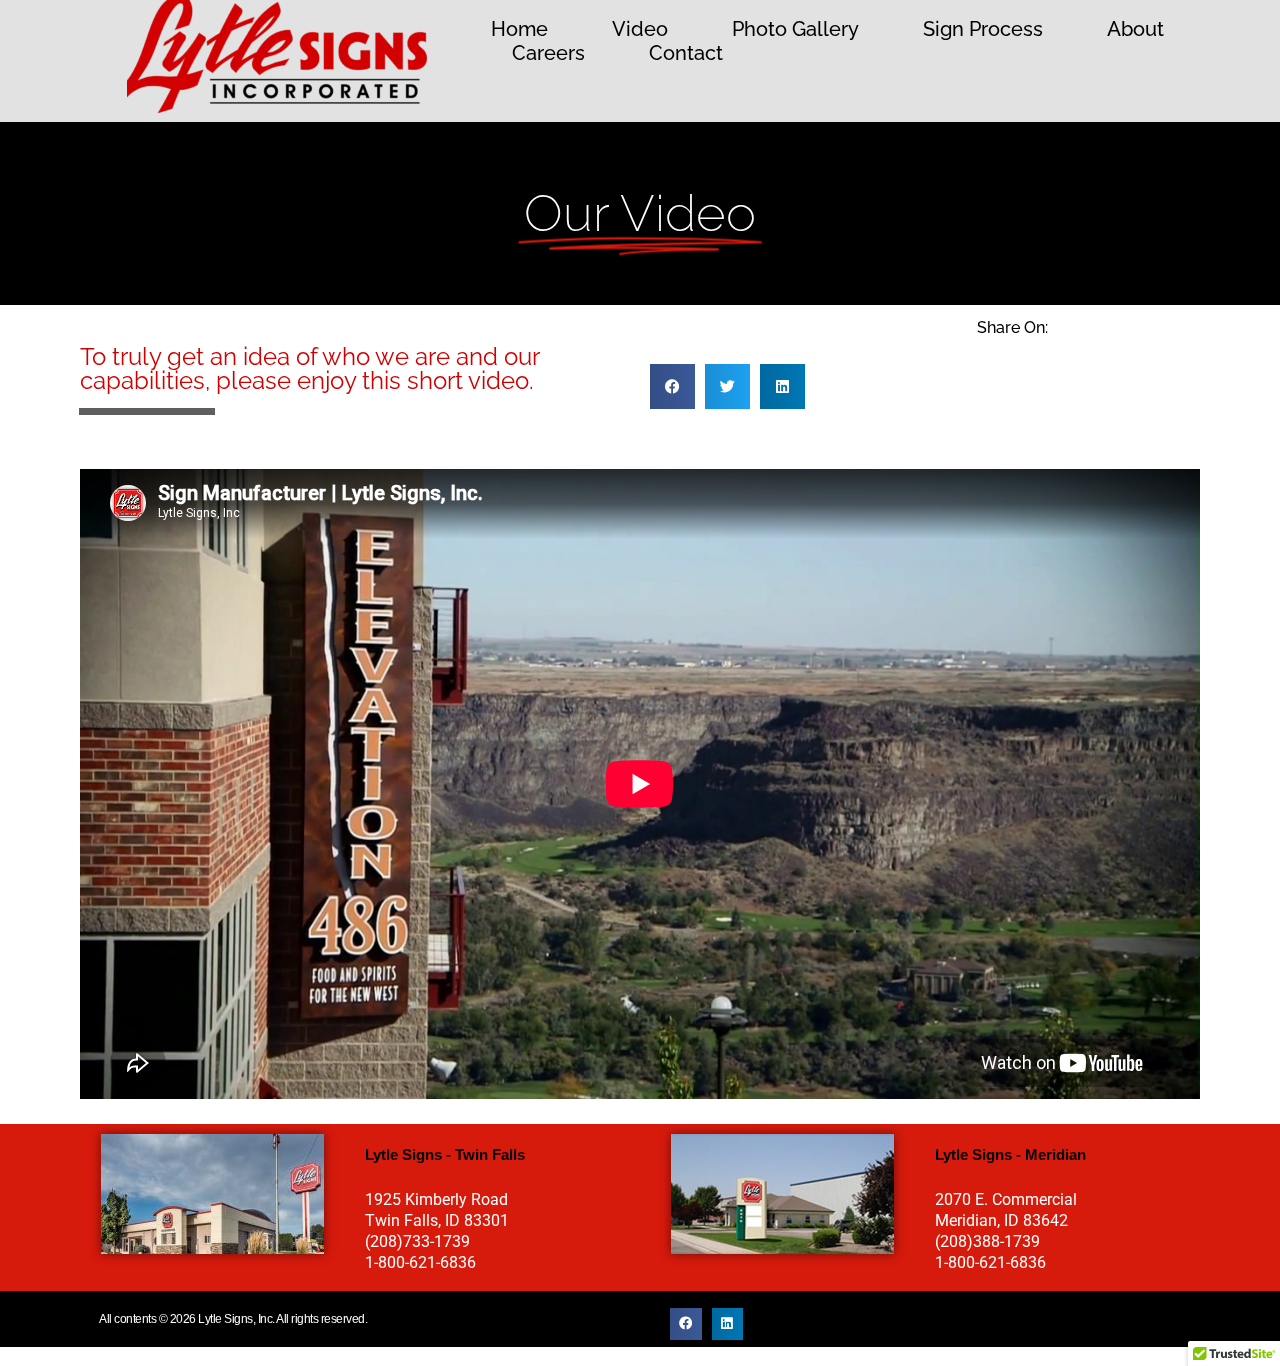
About (1135, 29)
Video (640, 29)
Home (519, 29)
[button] (672, 386)
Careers (548, 53)
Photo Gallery (795, 29)
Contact (686, 53)
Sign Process (983, 29)
